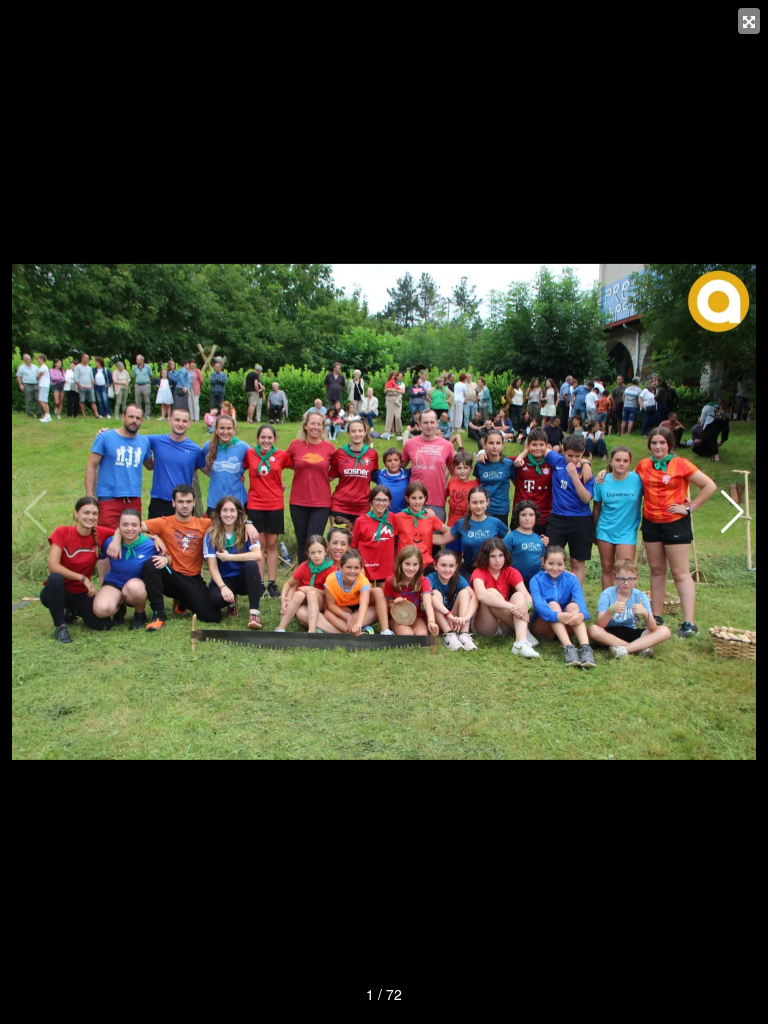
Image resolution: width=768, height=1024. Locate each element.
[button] (732, 512)
